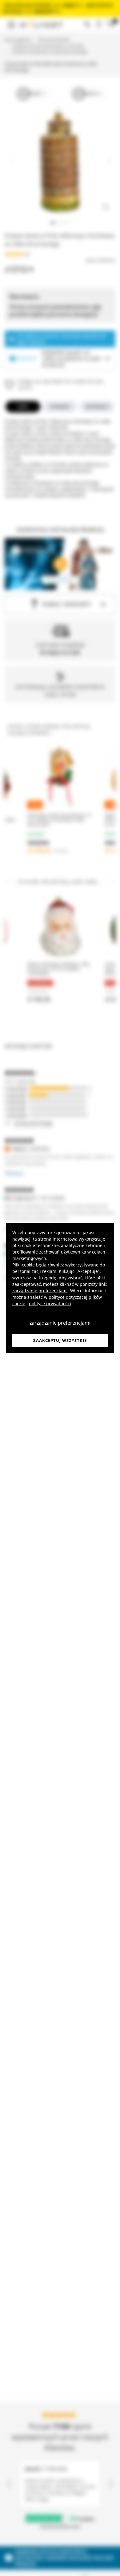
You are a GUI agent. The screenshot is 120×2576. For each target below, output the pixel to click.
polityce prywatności (50, 1304)
